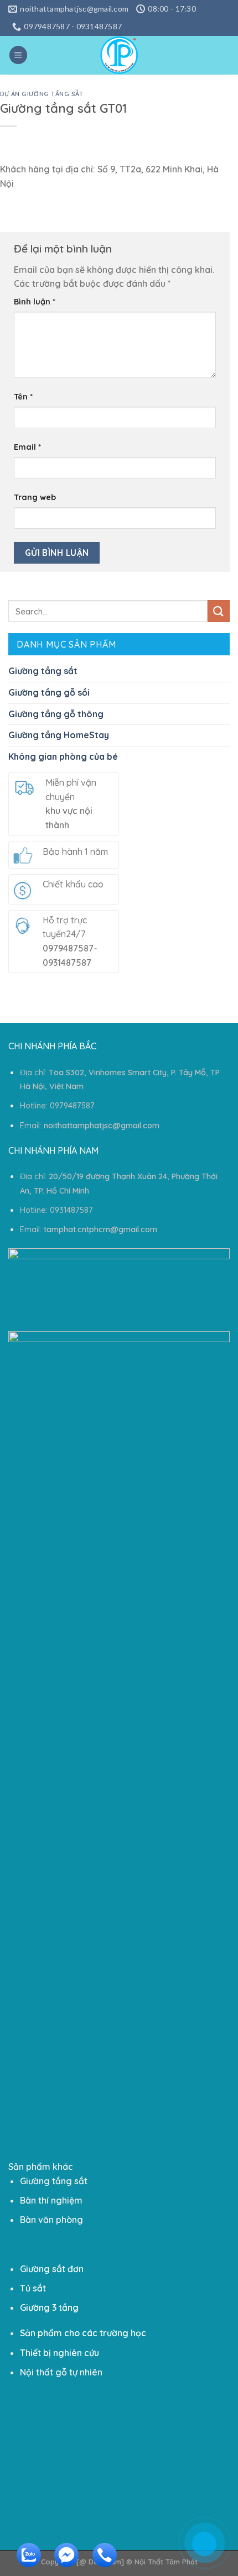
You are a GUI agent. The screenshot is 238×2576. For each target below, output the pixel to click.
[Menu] (18, 55)
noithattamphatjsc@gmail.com (102, 1126)
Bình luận (35, 302)
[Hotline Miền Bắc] (152, 2498)
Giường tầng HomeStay (59, 735)
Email (27, 447)
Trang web (35, 497)
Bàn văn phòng (51, 2220)
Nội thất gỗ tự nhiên (61, 2372)
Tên (23, 397)
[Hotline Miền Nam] (102, 2564)
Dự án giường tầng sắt (42, 94)
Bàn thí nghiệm (51, 2200)
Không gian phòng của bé (63, 756)
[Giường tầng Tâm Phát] (119, 55)
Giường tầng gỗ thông (56, 714)
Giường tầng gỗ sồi (49, 692)
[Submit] (219, 611)
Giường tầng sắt (43, 671)
